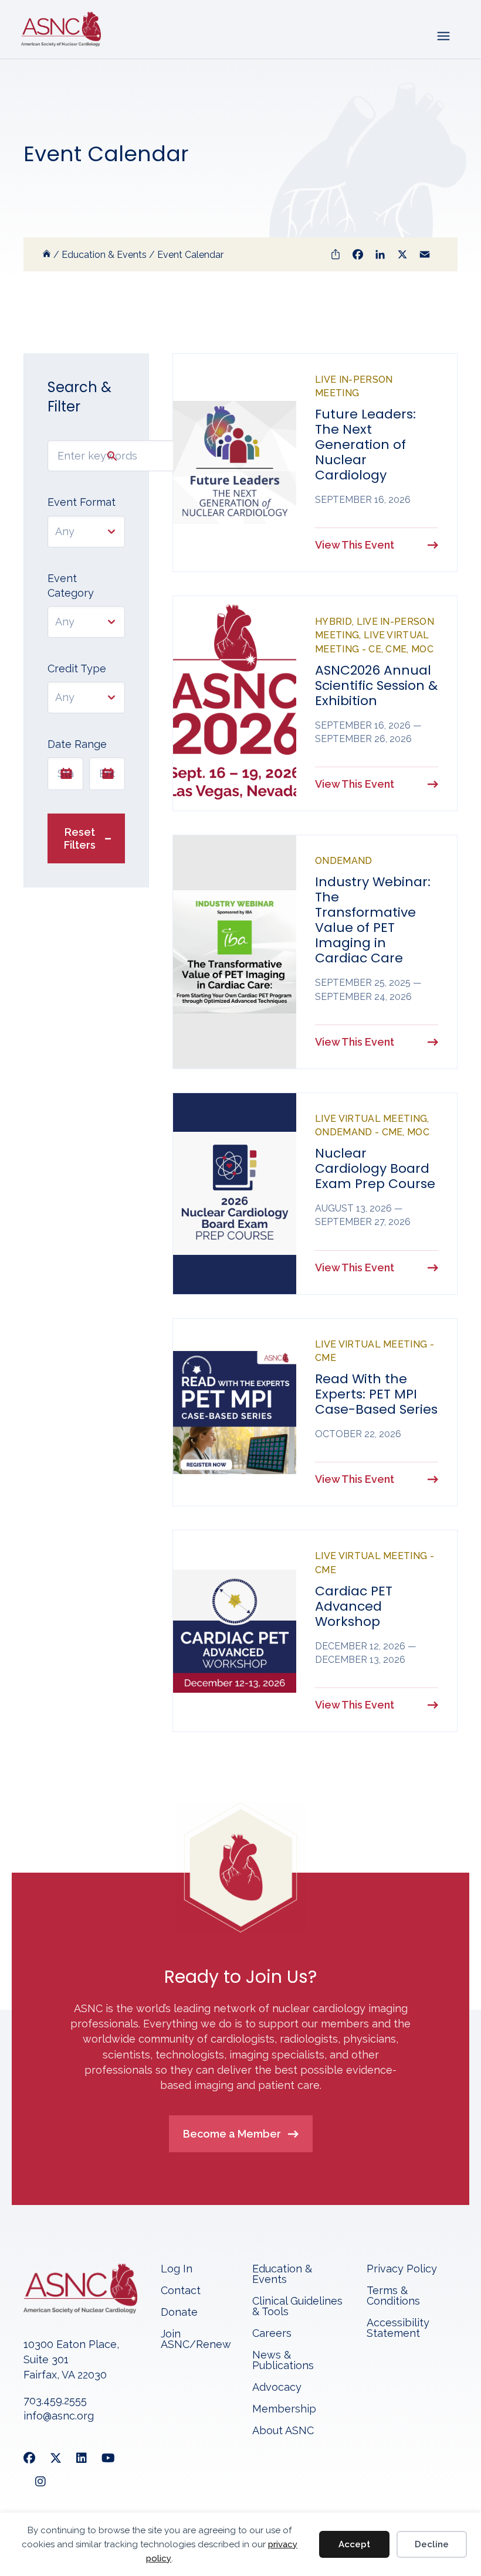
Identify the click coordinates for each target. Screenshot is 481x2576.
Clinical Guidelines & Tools (297, 2307)
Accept (354, 2544)
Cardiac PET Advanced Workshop (354, 1606)
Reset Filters (80, 838)
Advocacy (277, 2388)
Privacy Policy (402, 2269)
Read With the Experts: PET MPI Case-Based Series (376, 1394)
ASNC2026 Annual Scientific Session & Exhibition (376, 685)
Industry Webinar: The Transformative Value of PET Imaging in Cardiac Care (373, 920)
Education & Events (282, 2274)
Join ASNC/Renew (196, 2340)
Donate (179, 2313)
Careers (272, 2334)
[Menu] (443, 35)
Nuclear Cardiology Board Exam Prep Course (375, 1168)
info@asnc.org (59, 2416)
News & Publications (283, 2361)
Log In (177, 2269)
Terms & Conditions (393, 2296)
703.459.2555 (55, 2400)
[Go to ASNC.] (47, 255)
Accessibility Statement (398, 2328)
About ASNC (283, 2431)
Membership (284, 2409)
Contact (181, 2291)
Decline (432, 2544)
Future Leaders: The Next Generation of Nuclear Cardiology (365, 445)
